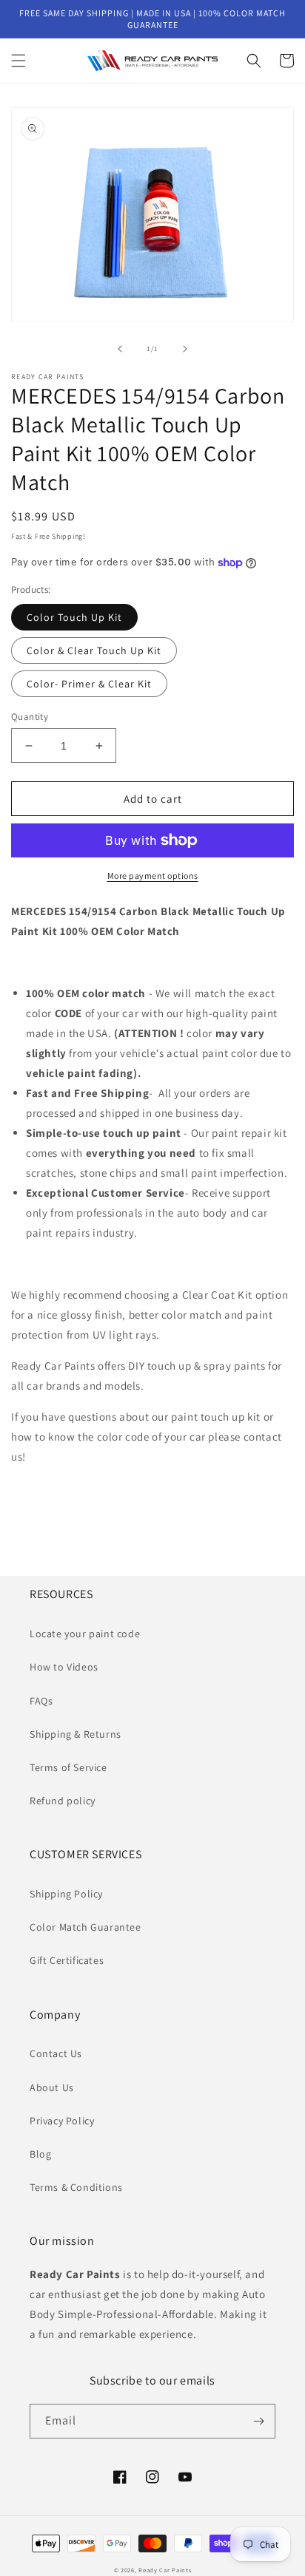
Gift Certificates (67, 1960)
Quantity (30, 717)
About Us (52, 2087)
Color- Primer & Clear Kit (89, 684)
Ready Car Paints (165, 2570)
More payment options (153, 876)
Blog (40, 2154)
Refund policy (63, 1801)
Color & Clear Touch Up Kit (94, 650)
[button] (19, 61)
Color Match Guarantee (86, 1927)
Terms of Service (68, 1767)
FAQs (41, 1701)
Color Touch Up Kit (74, 617)
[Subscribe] (258, 2421)
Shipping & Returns (76, 1734)
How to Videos (64, 1667)
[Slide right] (185, 349)
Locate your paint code (85, 1634)
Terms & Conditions (76, 2187)
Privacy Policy (62, 2121)
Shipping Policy (66, 1894)
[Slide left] (120, 349)
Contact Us (56, 2053)
